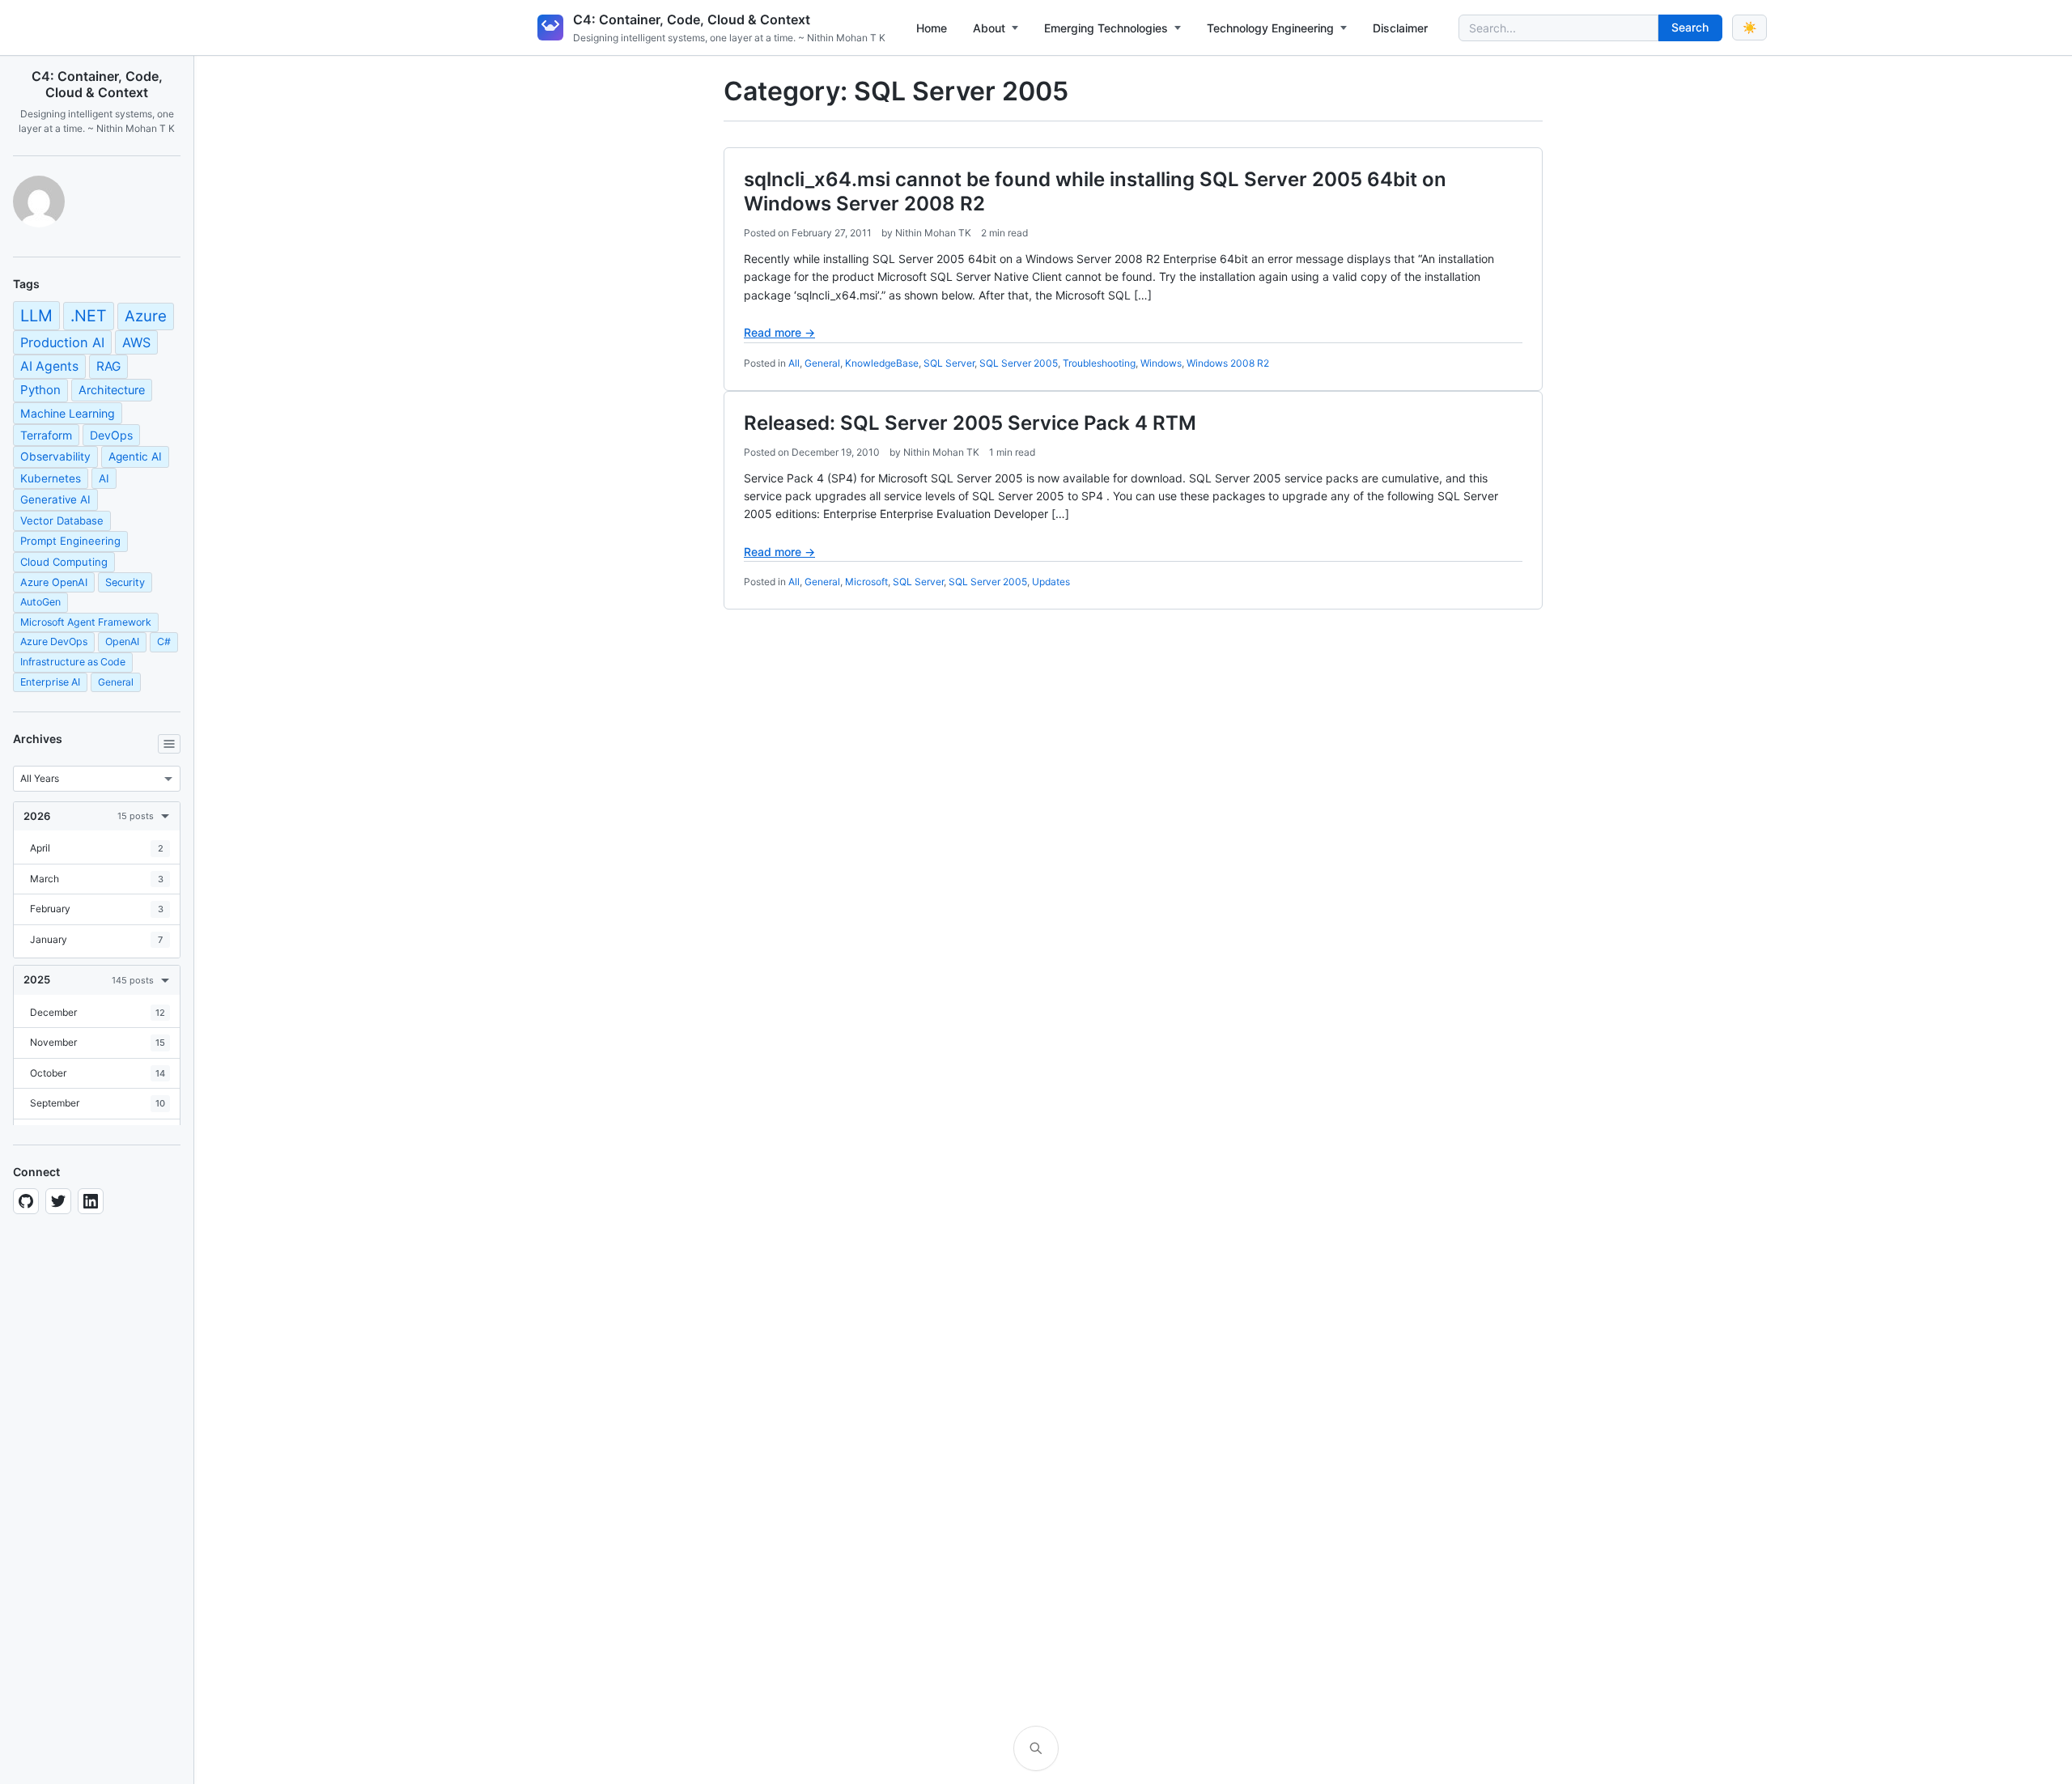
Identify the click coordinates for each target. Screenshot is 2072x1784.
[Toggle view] (169, 744)
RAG (108, 366)
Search (1690, 27)
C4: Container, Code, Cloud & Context (692, 19)
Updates (1051, 582)
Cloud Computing (64, 562)
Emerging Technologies (1106, 28)
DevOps (111, 435)
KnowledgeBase (882, 363)
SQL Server (949, 363)
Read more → (779, 332)
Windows (1161, 363)
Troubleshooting (1099, 363)
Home (932, 28)
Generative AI (55, 499)
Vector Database (62, 520)
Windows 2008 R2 (1228, 363)
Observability (55, 457)
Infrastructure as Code (73, 662)
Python (40, 390)
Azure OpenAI (54, 582)
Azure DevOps (54, 641)
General (116, 682)
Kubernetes (51, 478)
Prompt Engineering (70, 541)
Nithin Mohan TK (933, 233)
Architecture (112, 390)
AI (104, 478)
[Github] (26, 1201)
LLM (36, 316)
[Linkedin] (91, 1201)
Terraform (46, 435)
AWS (136, 342)
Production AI (62, 342)
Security (125, 582)
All (794, 363)
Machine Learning (68, 413)
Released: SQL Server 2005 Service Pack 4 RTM (970, 423)
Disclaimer (1400, 28)
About (989, 28)
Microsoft (866, 582)
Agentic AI (135, 457)
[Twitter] (58, 1201)
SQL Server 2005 (1019, 363)
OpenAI (122, 641)
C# (164, 641)
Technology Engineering (1270, 28)
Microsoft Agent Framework (86, 622)
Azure (146, 316)
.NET (89, 316)
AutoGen (40, 602)
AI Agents (49, 366)
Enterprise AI (50, 682)
